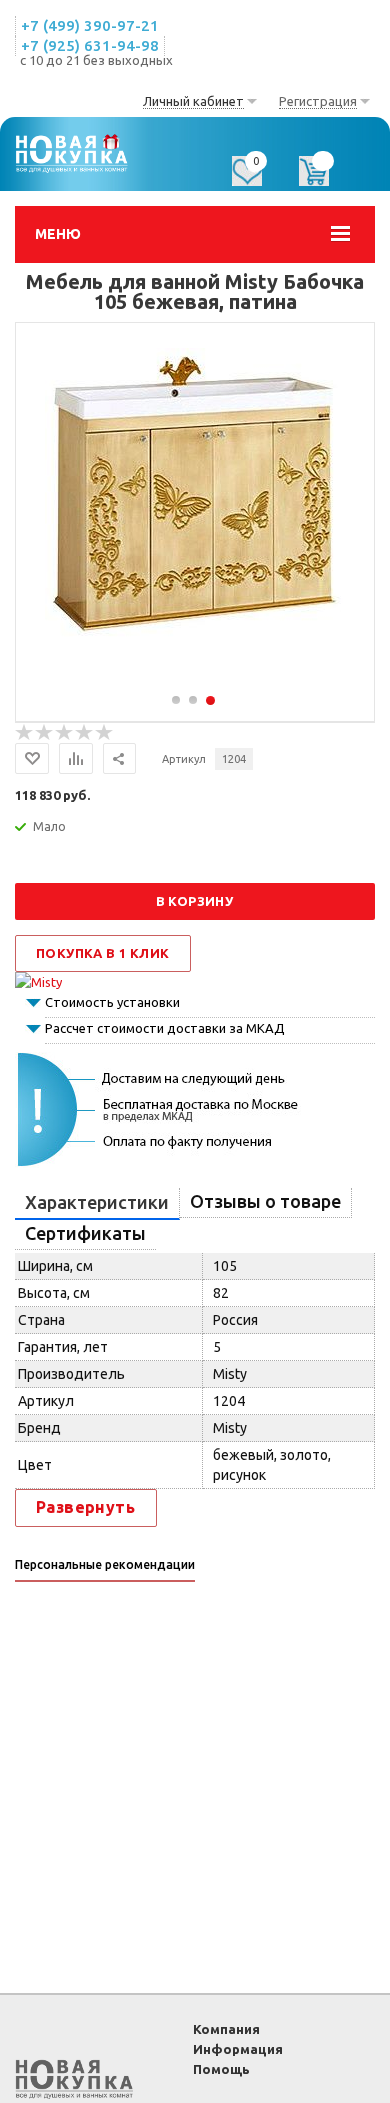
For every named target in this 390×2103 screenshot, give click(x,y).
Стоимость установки (112, 1002)
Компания (226, 2029)
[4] (85, 733)
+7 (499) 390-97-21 (90, 25)
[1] (25, 733)
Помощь (221, 2069)
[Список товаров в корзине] (324, 178)
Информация (238, 2049)
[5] (105, 733)
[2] (45, 733)
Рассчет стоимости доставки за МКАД (165, 1028)
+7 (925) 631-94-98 (90, 45)
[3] (65, 733)
